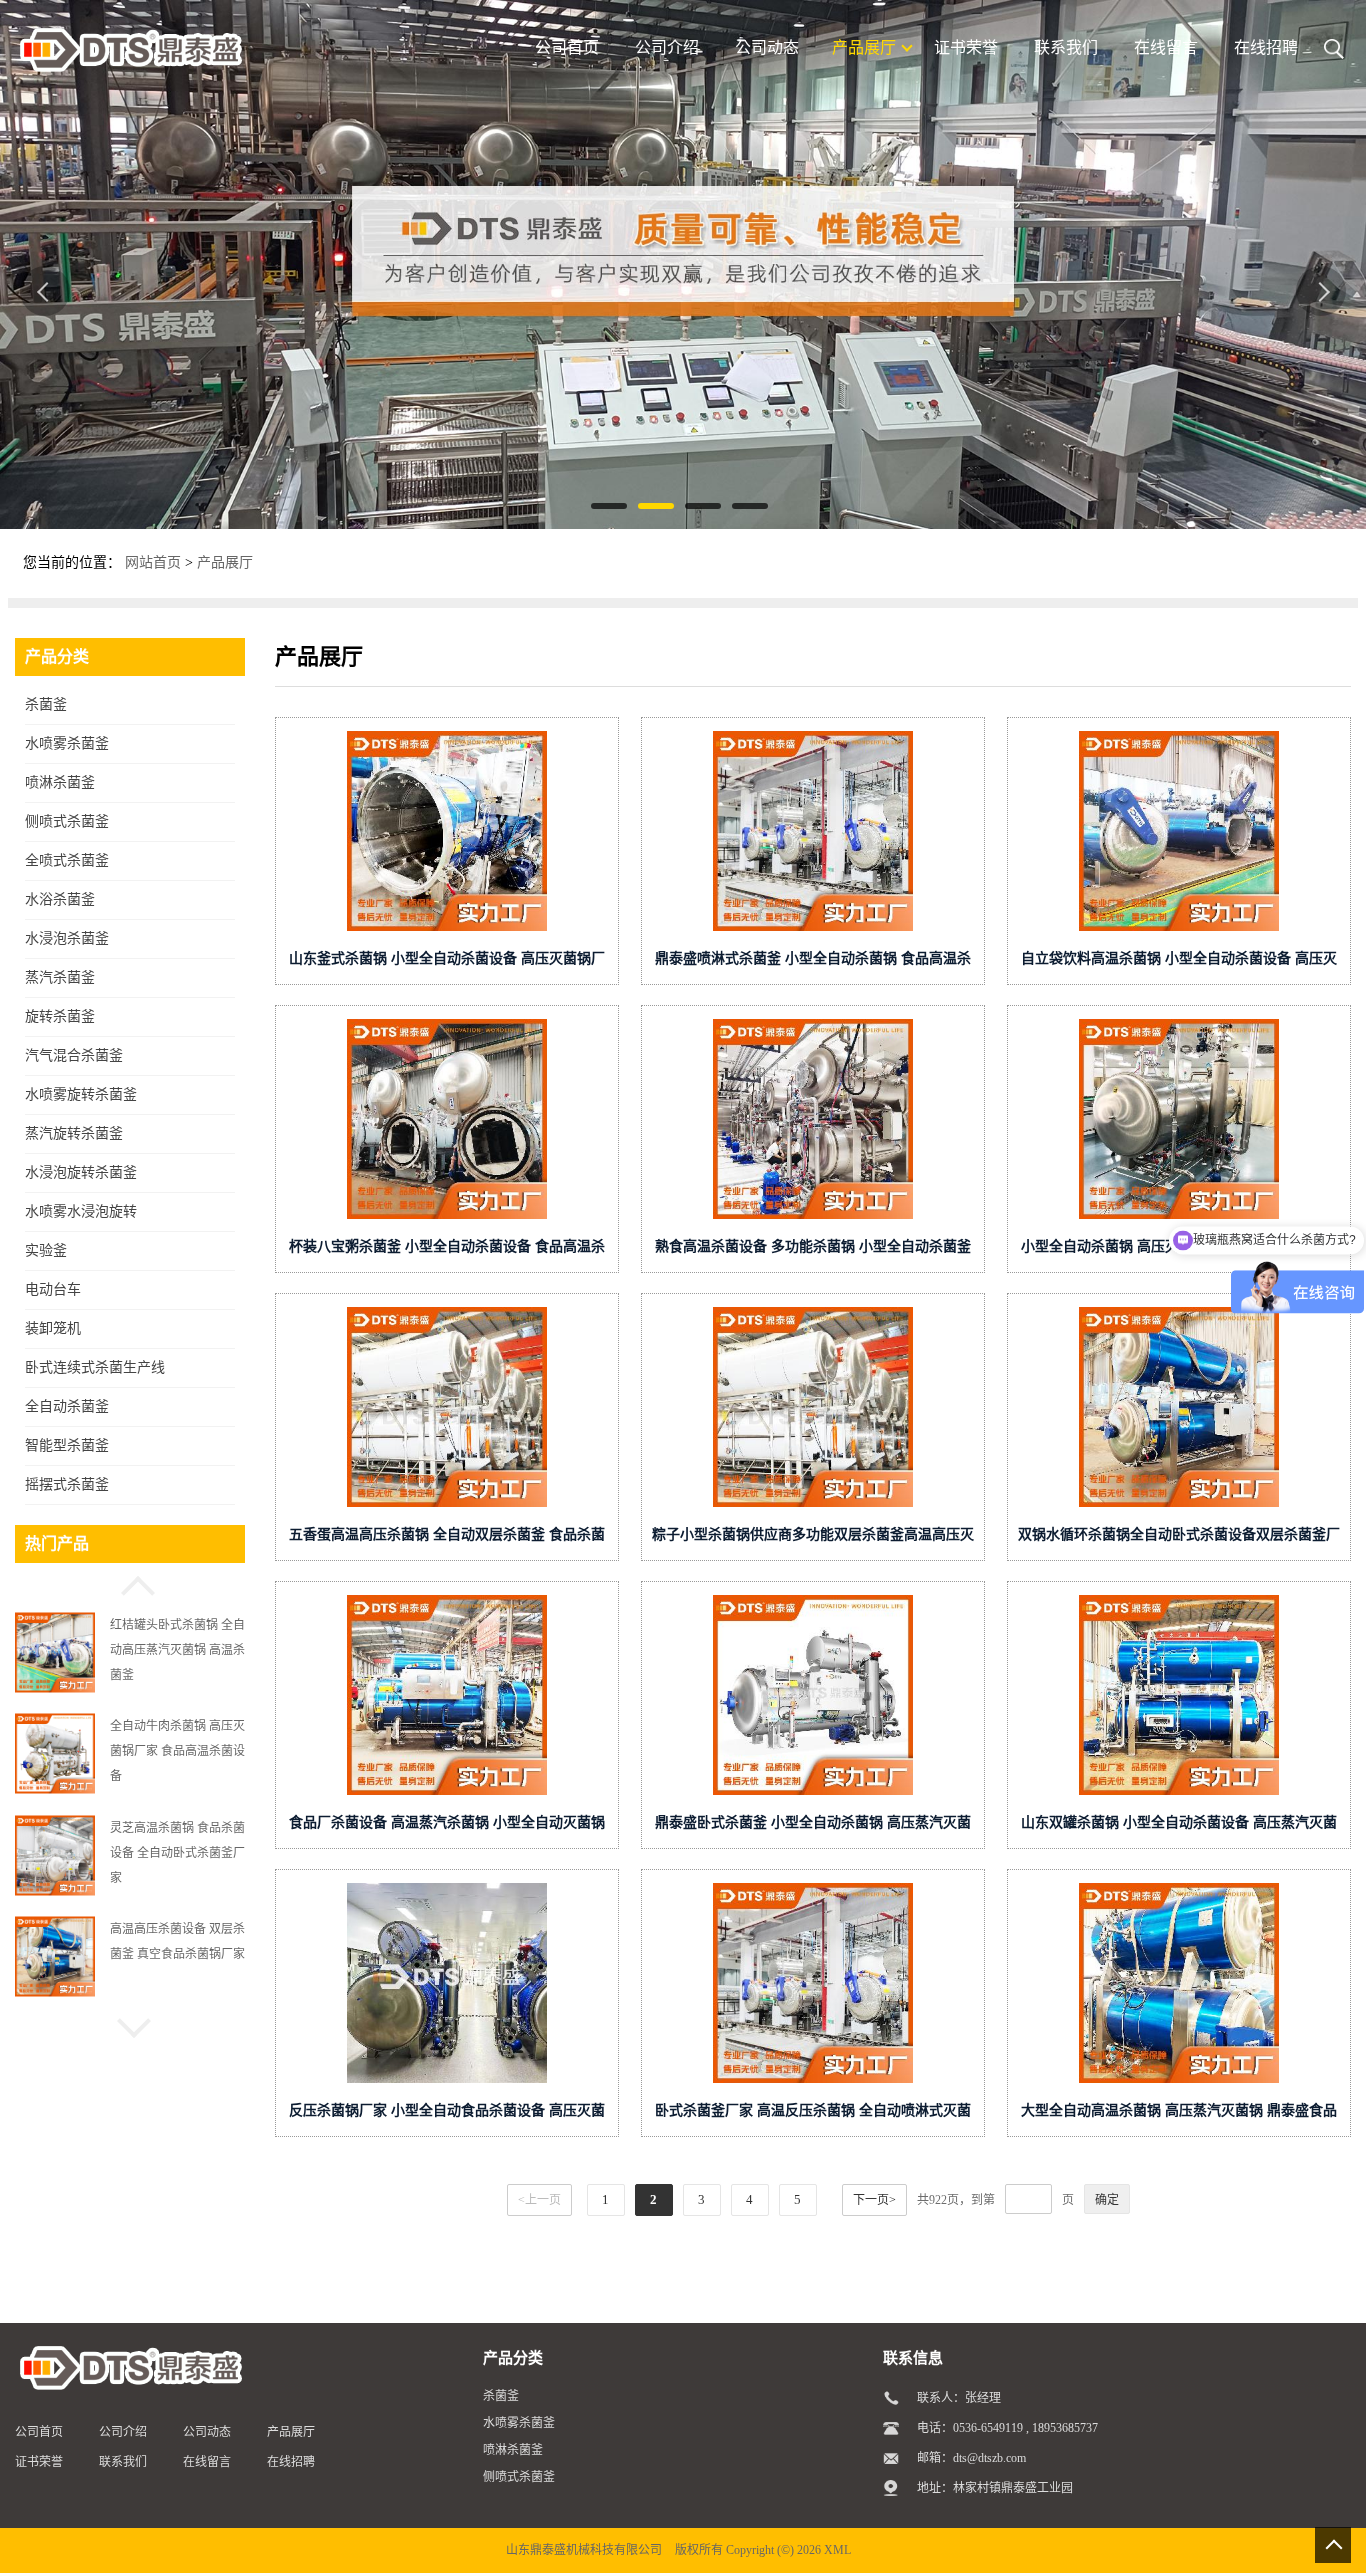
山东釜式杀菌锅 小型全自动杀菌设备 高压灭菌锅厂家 (447, 962)
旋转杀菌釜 (60, 1016)
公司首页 (39, 2432)
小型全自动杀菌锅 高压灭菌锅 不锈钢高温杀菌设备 (1179, 1246)
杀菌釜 (46, 704)
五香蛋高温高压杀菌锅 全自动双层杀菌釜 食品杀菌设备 (447, 1538)
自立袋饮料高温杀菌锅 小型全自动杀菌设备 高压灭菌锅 (1179, 962)
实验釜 (46, 1250)
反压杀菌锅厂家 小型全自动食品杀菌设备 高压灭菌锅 (447, 2114)
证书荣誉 (39, 2462)
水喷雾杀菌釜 (67, 743)
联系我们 (123, 2462)
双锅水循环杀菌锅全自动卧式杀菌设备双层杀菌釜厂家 (1179, 1538)
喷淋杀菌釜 (60, 782)
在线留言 (207, 2462)
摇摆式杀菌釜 (67, 1484)
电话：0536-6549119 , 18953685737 (1007, 2428)
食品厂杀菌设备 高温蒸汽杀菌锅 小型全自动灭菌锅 (447, 1822)
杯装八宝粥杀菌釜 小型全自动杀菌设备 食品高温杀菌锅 (447, 1250)
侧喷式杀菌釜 (67, 821)
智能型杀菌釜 (67, 1445)
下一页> (874, 2200)
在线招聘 (291, 2462)
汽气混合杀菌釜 (74, 1055)
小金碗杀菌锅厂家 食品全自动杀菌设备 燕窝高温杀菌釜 (177, 1953)
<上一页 (539, 2200)
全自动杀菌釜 (67, 1406)
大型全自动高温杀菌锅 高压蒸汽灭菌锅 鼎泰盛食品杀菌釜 (1179, 2114)
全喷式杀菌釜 (67, 860)
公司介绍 (123, 2432)
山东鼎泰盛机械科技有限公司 (584, 2550)
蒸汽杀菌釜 (60, 977)
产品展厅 (225, 562)
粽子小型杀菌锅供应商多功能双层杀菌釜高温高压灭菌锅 (813, 1538)
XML (837, 2550)
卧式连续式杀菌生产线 (95, 1367)
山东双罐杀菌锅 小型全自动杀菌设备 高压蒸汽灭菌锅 (1179, 1826)
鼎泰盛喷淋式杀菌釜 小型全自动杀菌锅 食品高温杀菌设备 (813, 962)
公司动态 (207, 2432)
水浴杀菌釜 (60, 899)
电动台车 (53, 1289)
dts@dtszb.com (989, 2458)
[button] (130, 1583)
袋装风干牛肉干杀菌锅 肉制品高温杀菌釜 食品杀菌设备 (177, 1852)
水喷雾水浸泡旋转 (81, 1211)
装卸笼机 (53, 1328)
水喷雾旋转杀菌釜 (81, 1094)
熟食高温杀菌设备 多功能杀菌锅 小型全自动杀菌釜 (813, 1246)
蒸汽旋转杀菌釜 (74, 1133)
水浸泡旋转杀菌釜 (81, 1172)
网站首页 (153, 562)
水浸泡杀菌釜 (67, 938)
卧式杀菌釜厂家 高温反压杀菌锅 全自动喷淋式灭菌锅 (813, 2114)
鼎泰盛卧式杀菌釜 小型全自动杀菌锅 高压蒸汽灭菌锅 (813, 1826)
